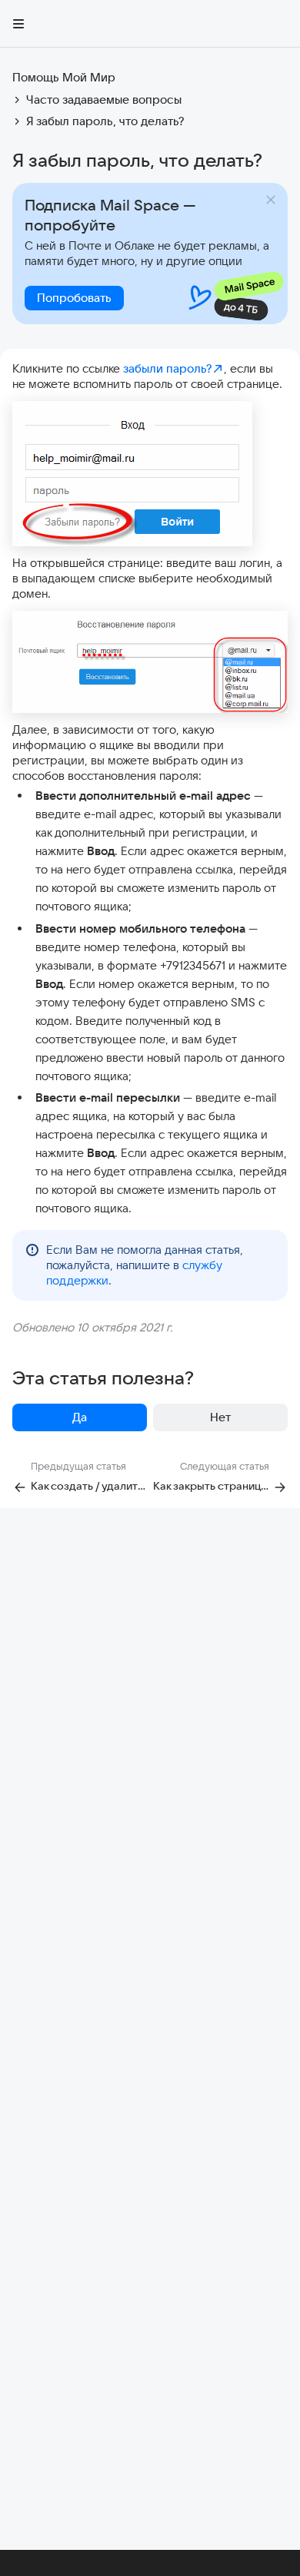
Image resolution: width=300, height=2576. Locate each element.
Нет (220, 1417)
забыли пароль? (167, 368)
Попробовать (74, 298)
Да (80, 1417)
